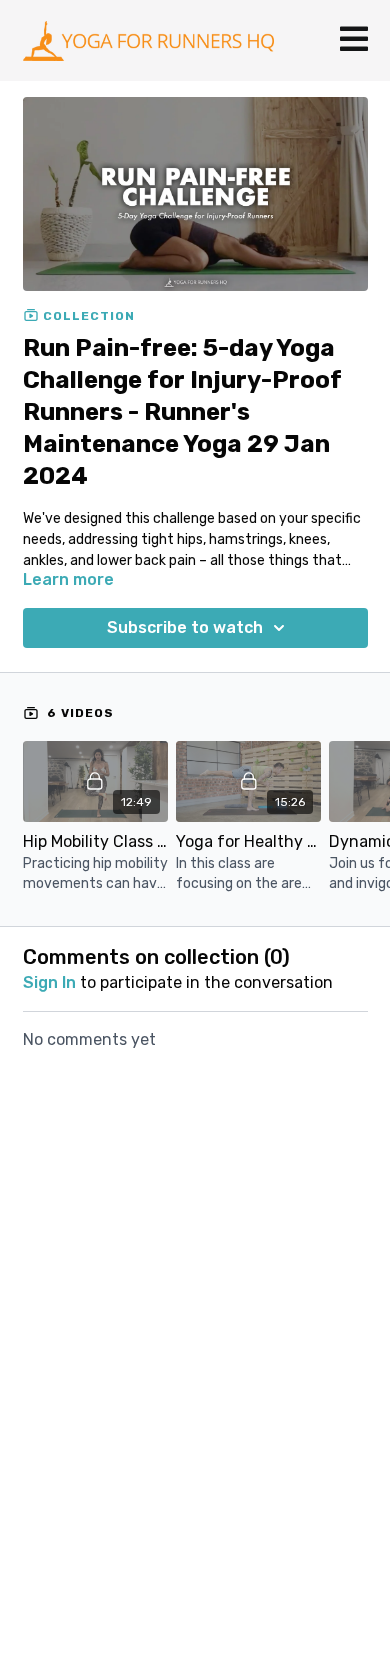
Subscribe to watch (185, 627)
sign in (49, 982)
